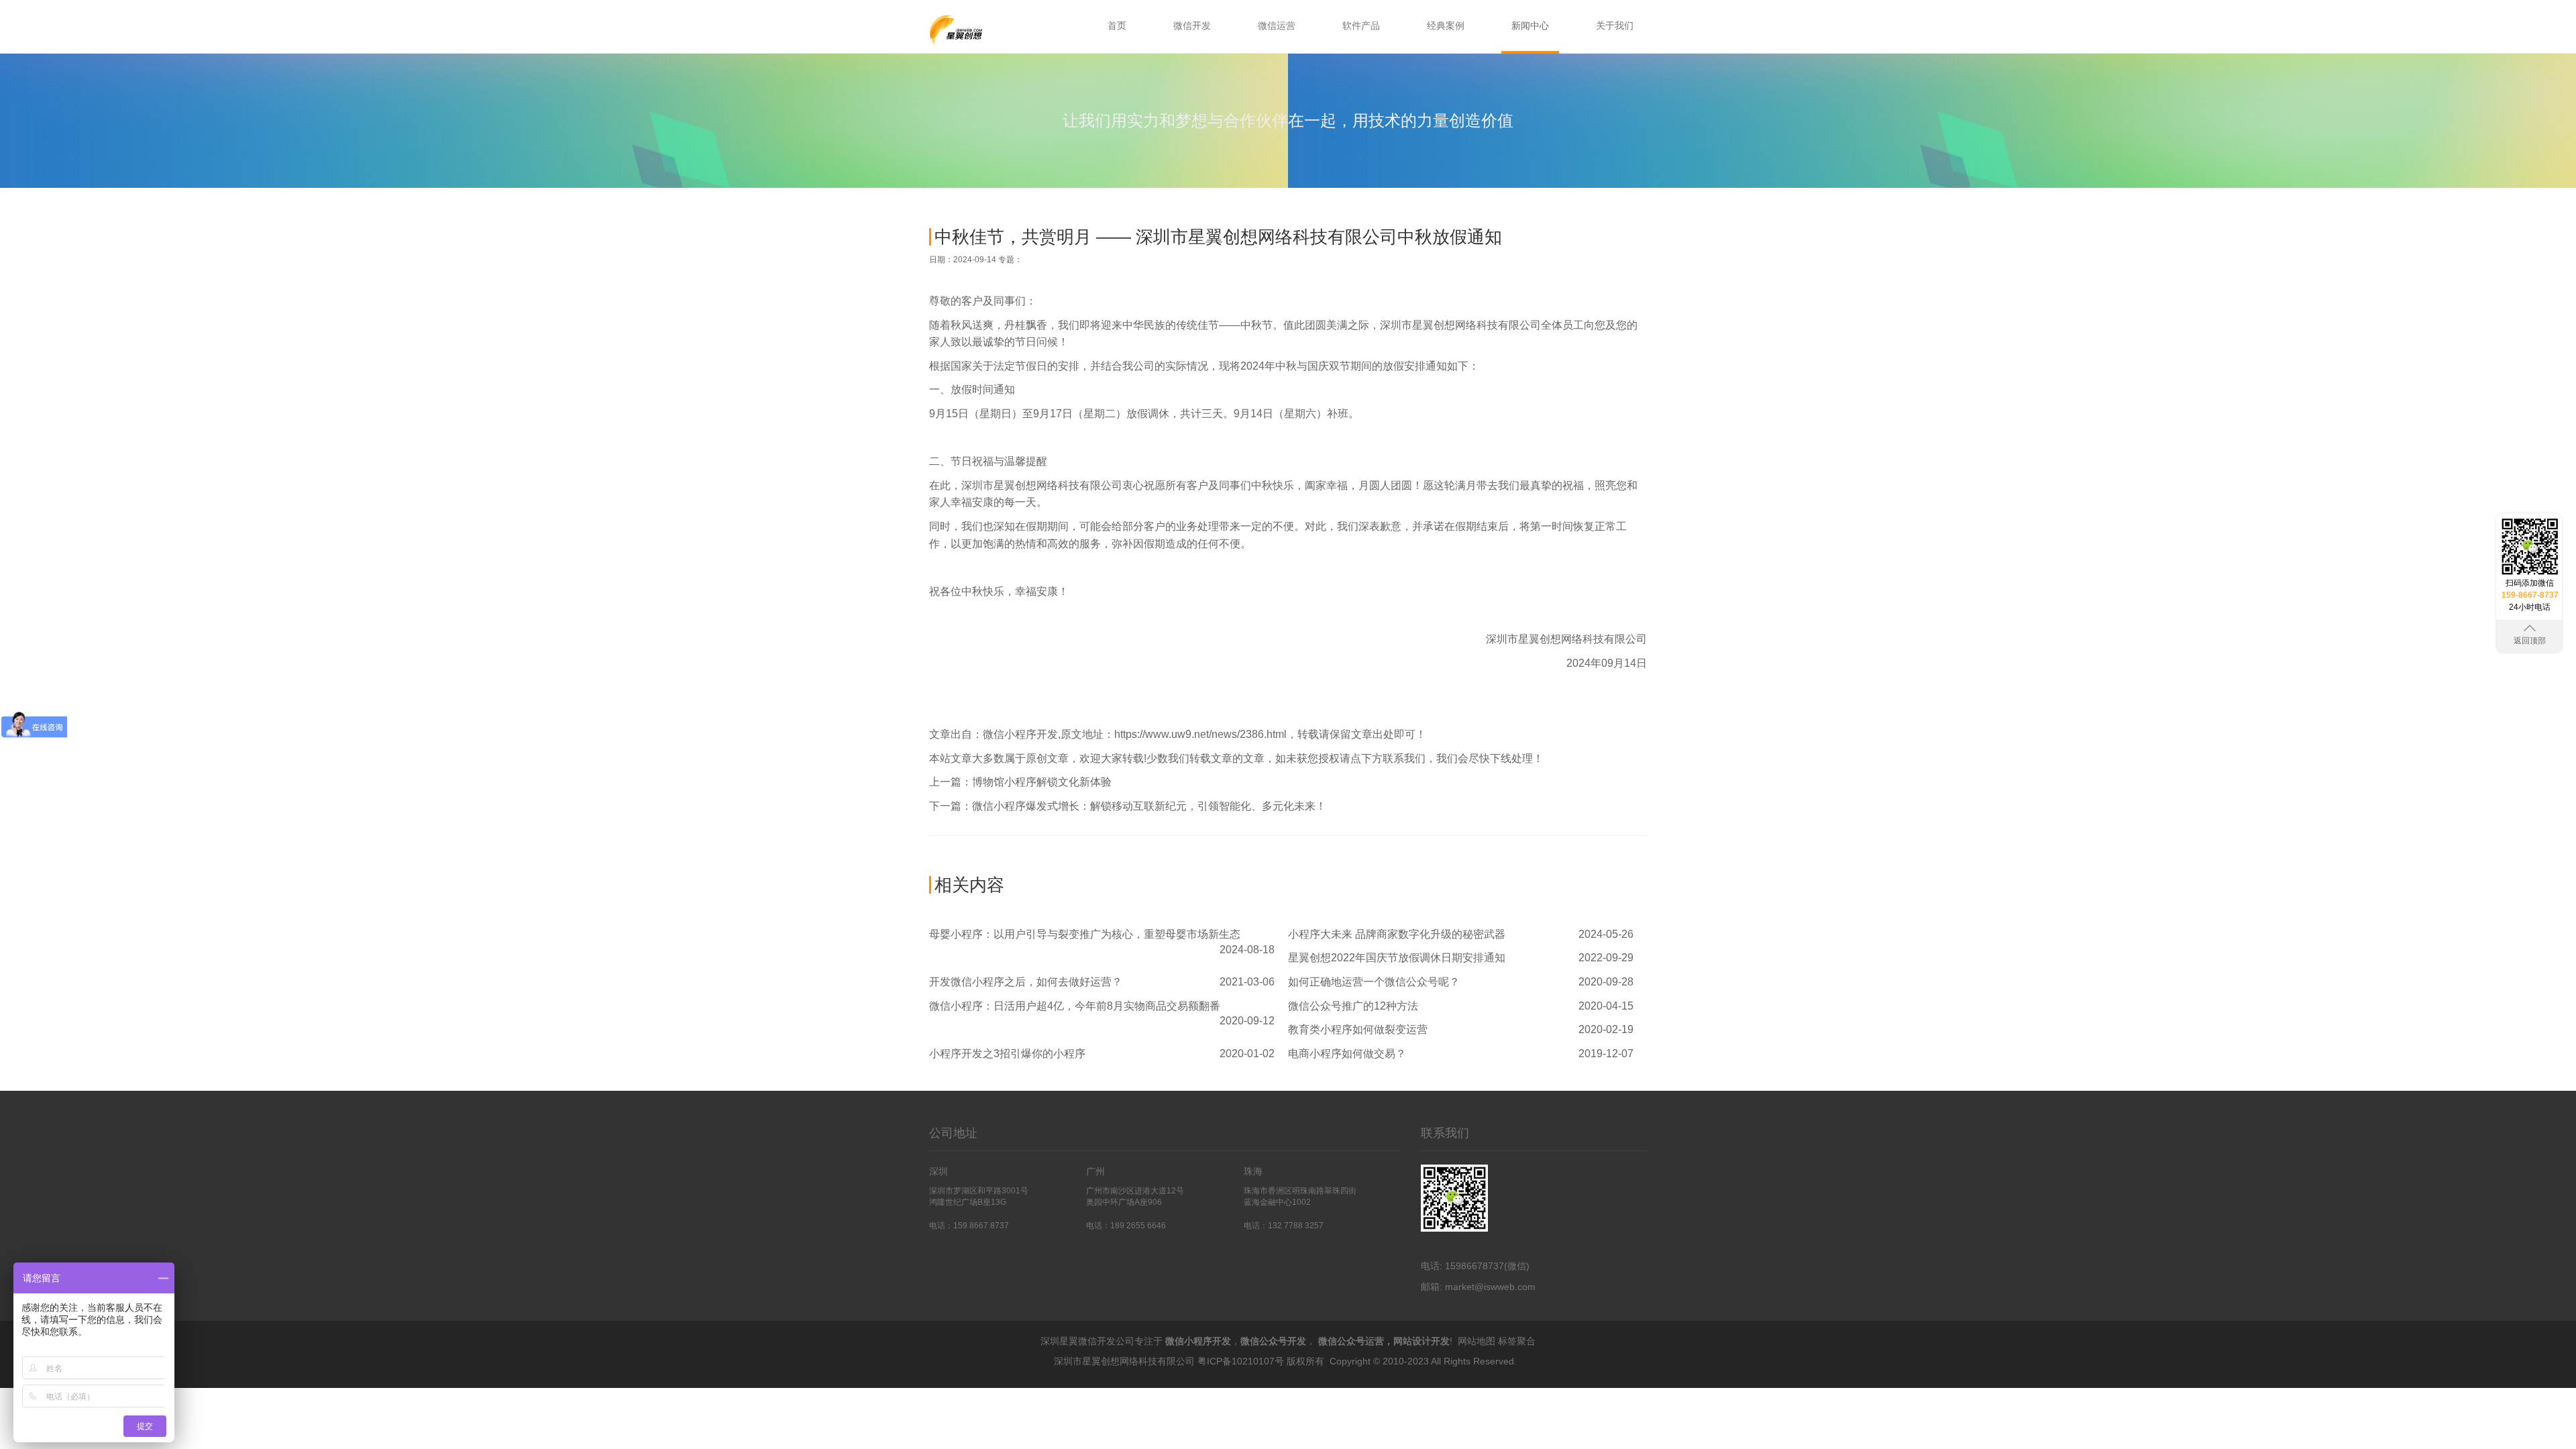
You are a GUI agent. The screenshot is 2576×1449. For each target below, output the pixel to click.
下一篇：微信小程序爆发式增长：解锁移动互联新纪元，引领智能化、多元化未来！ (1128, 806)
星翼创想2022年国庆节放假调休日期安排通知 (1397, 958)
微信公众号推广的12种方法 (1353, 1006)
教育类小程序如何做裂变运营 (1358, 1029)
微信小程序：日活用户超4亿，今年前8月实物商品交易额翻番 (1075, 1006)
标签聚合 (1517, 1341)
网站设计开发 (1421, 1341)
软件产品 (1361, 25)
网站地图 (1477, 1341)
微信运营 (1277, 25)
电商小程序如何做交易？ (1347, 1054)
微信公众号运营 (1351, 1341)
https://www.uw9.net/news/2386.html (1200, 734)
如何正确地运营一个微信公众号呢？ (1374, 982)
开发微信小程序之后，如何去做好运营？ (1026, 982)
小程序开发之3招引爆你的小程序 (1007, 1054)
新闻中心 (1530, 25)
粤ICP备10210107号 (1241, 1361)
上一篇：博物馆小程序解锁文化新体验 (1020, 782)
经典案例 (1446, 25)
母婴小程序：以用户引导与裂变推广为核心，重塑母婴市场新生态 (1085, 934)
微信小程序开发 (1020, 734)
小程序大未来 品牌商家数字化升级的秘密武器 (1397, 934)
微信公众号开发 (1273, 1341)
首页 (1117, 25)
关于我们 (1615, 25)
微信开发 (1192, 25)
